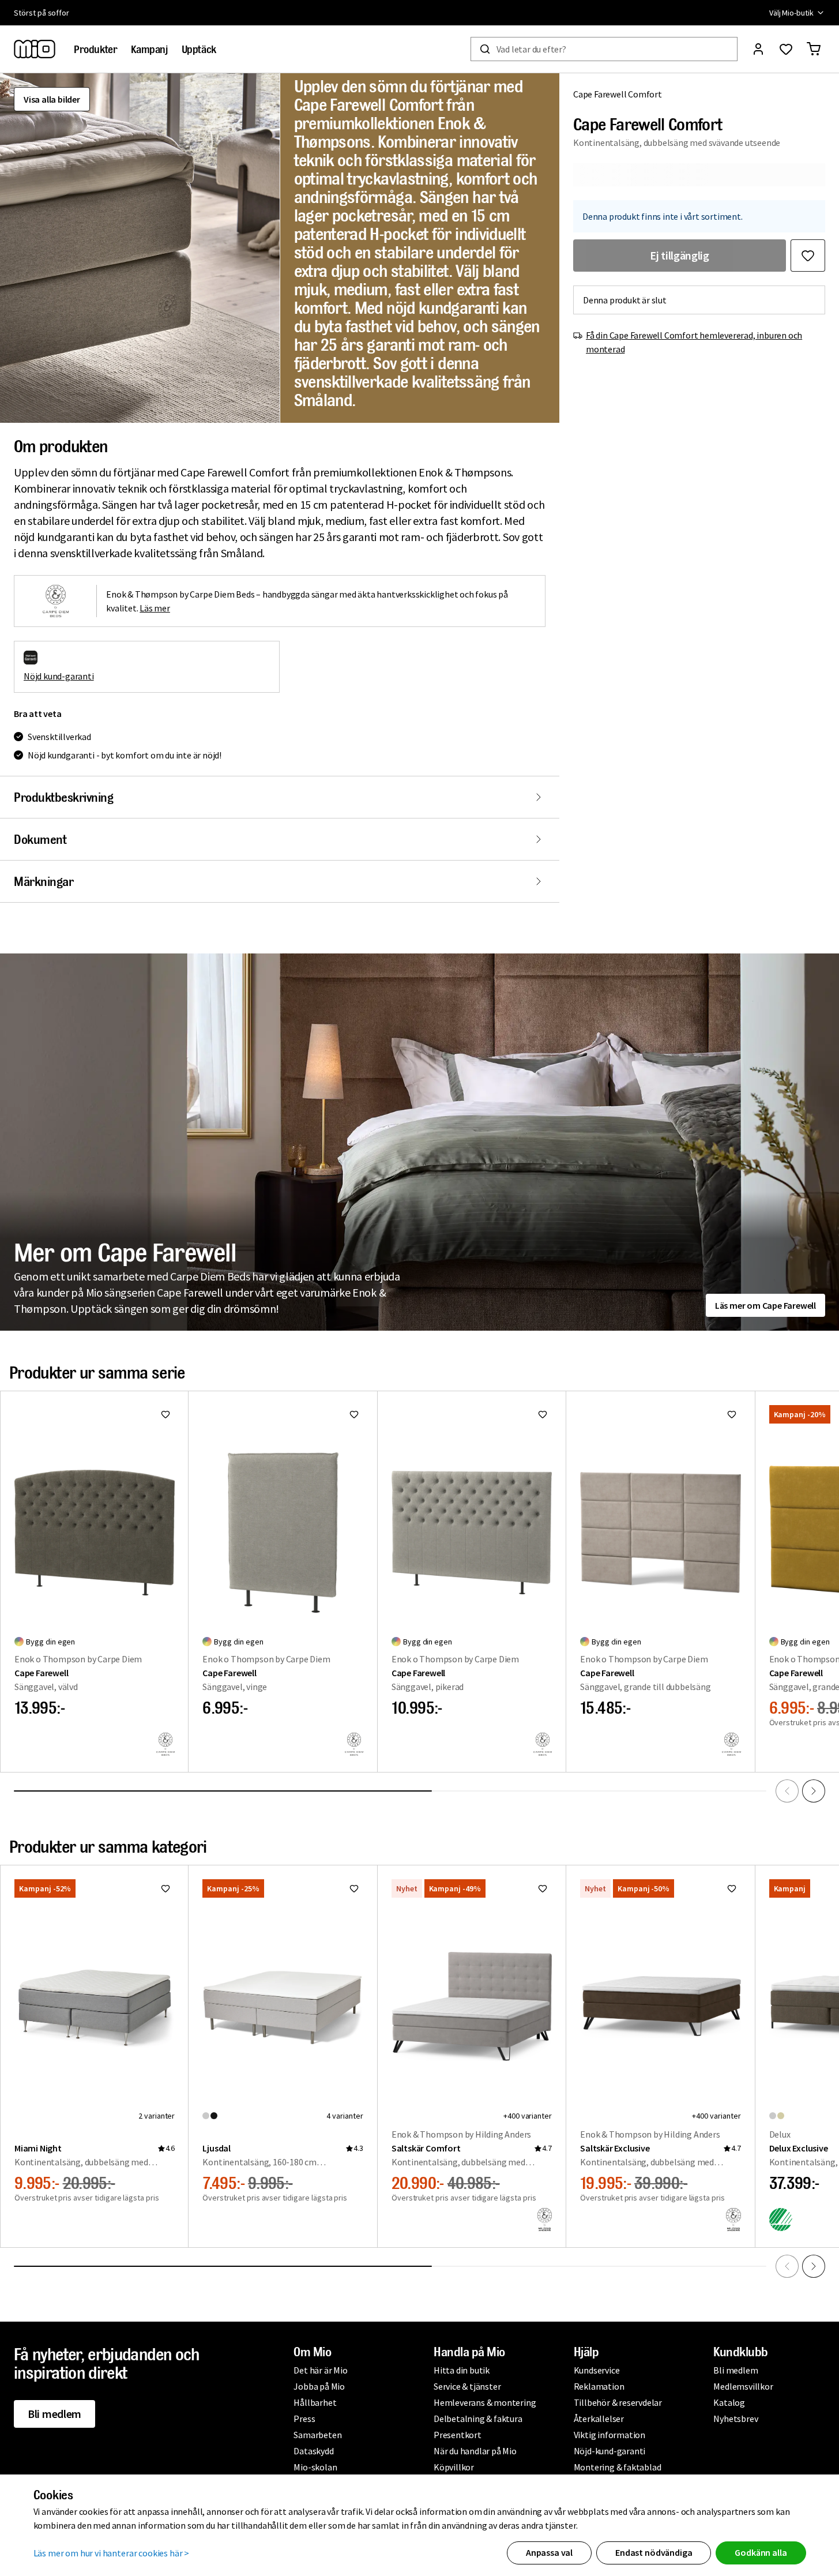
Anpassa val (549, 2552)
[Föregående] (787, 1791)
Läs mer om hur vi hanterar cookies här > (112, 2553)
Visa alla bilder (52, 99)
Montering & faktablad (618, 2467)
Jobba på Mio (319, 2386)
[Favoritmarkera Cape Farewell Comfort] (808, 256)
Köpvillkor (454, 2467)
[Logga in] (758, 49)
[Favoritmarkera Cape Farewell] (165, 1414)
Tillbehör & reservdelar (618, 2402)
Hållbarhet (315, 2402)
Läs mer (155, 608)
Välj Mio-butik (791, 13)
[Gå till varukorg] (814, 49)
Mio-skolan (315, 2467)
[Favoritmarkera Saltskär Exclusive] (732, 1888)
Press (304, 2419)
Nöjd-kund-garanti (610, 2451)
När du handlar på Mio (475, 2451)
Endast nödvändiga (654, 2552)
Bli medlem (54, 2414)
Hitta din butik (462, 2370)
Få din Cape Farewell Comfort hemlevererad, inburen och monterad (694, 342)
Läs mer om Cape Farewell (765, 1305)
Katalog (729, 2402)
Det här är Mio (320, 2370)
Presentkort (458, 2435)
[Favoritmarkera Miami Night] (165, 1888)
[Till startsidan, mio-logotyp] (35, 49)
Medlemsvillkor (743, 2386)
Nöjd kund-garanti (59, 676)
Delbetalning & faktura (478, 2419)
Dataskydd (313, 2451)
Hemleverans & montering (485, 2402)
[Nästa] (814, 1791)
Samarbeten (317, 2435)
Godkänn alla (761, 2552)
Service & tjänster (467, 2386)
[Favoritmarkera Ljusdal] (354, 1888)
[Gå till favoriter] (786, 49)
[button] (140, 248)
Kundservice (597, 2370)
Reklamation (599, 2386)
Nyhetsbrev (735, 2419)
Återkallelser (599, 2419)
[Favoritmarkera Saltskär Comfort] (543, 1888)
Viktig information (610, 2435)
